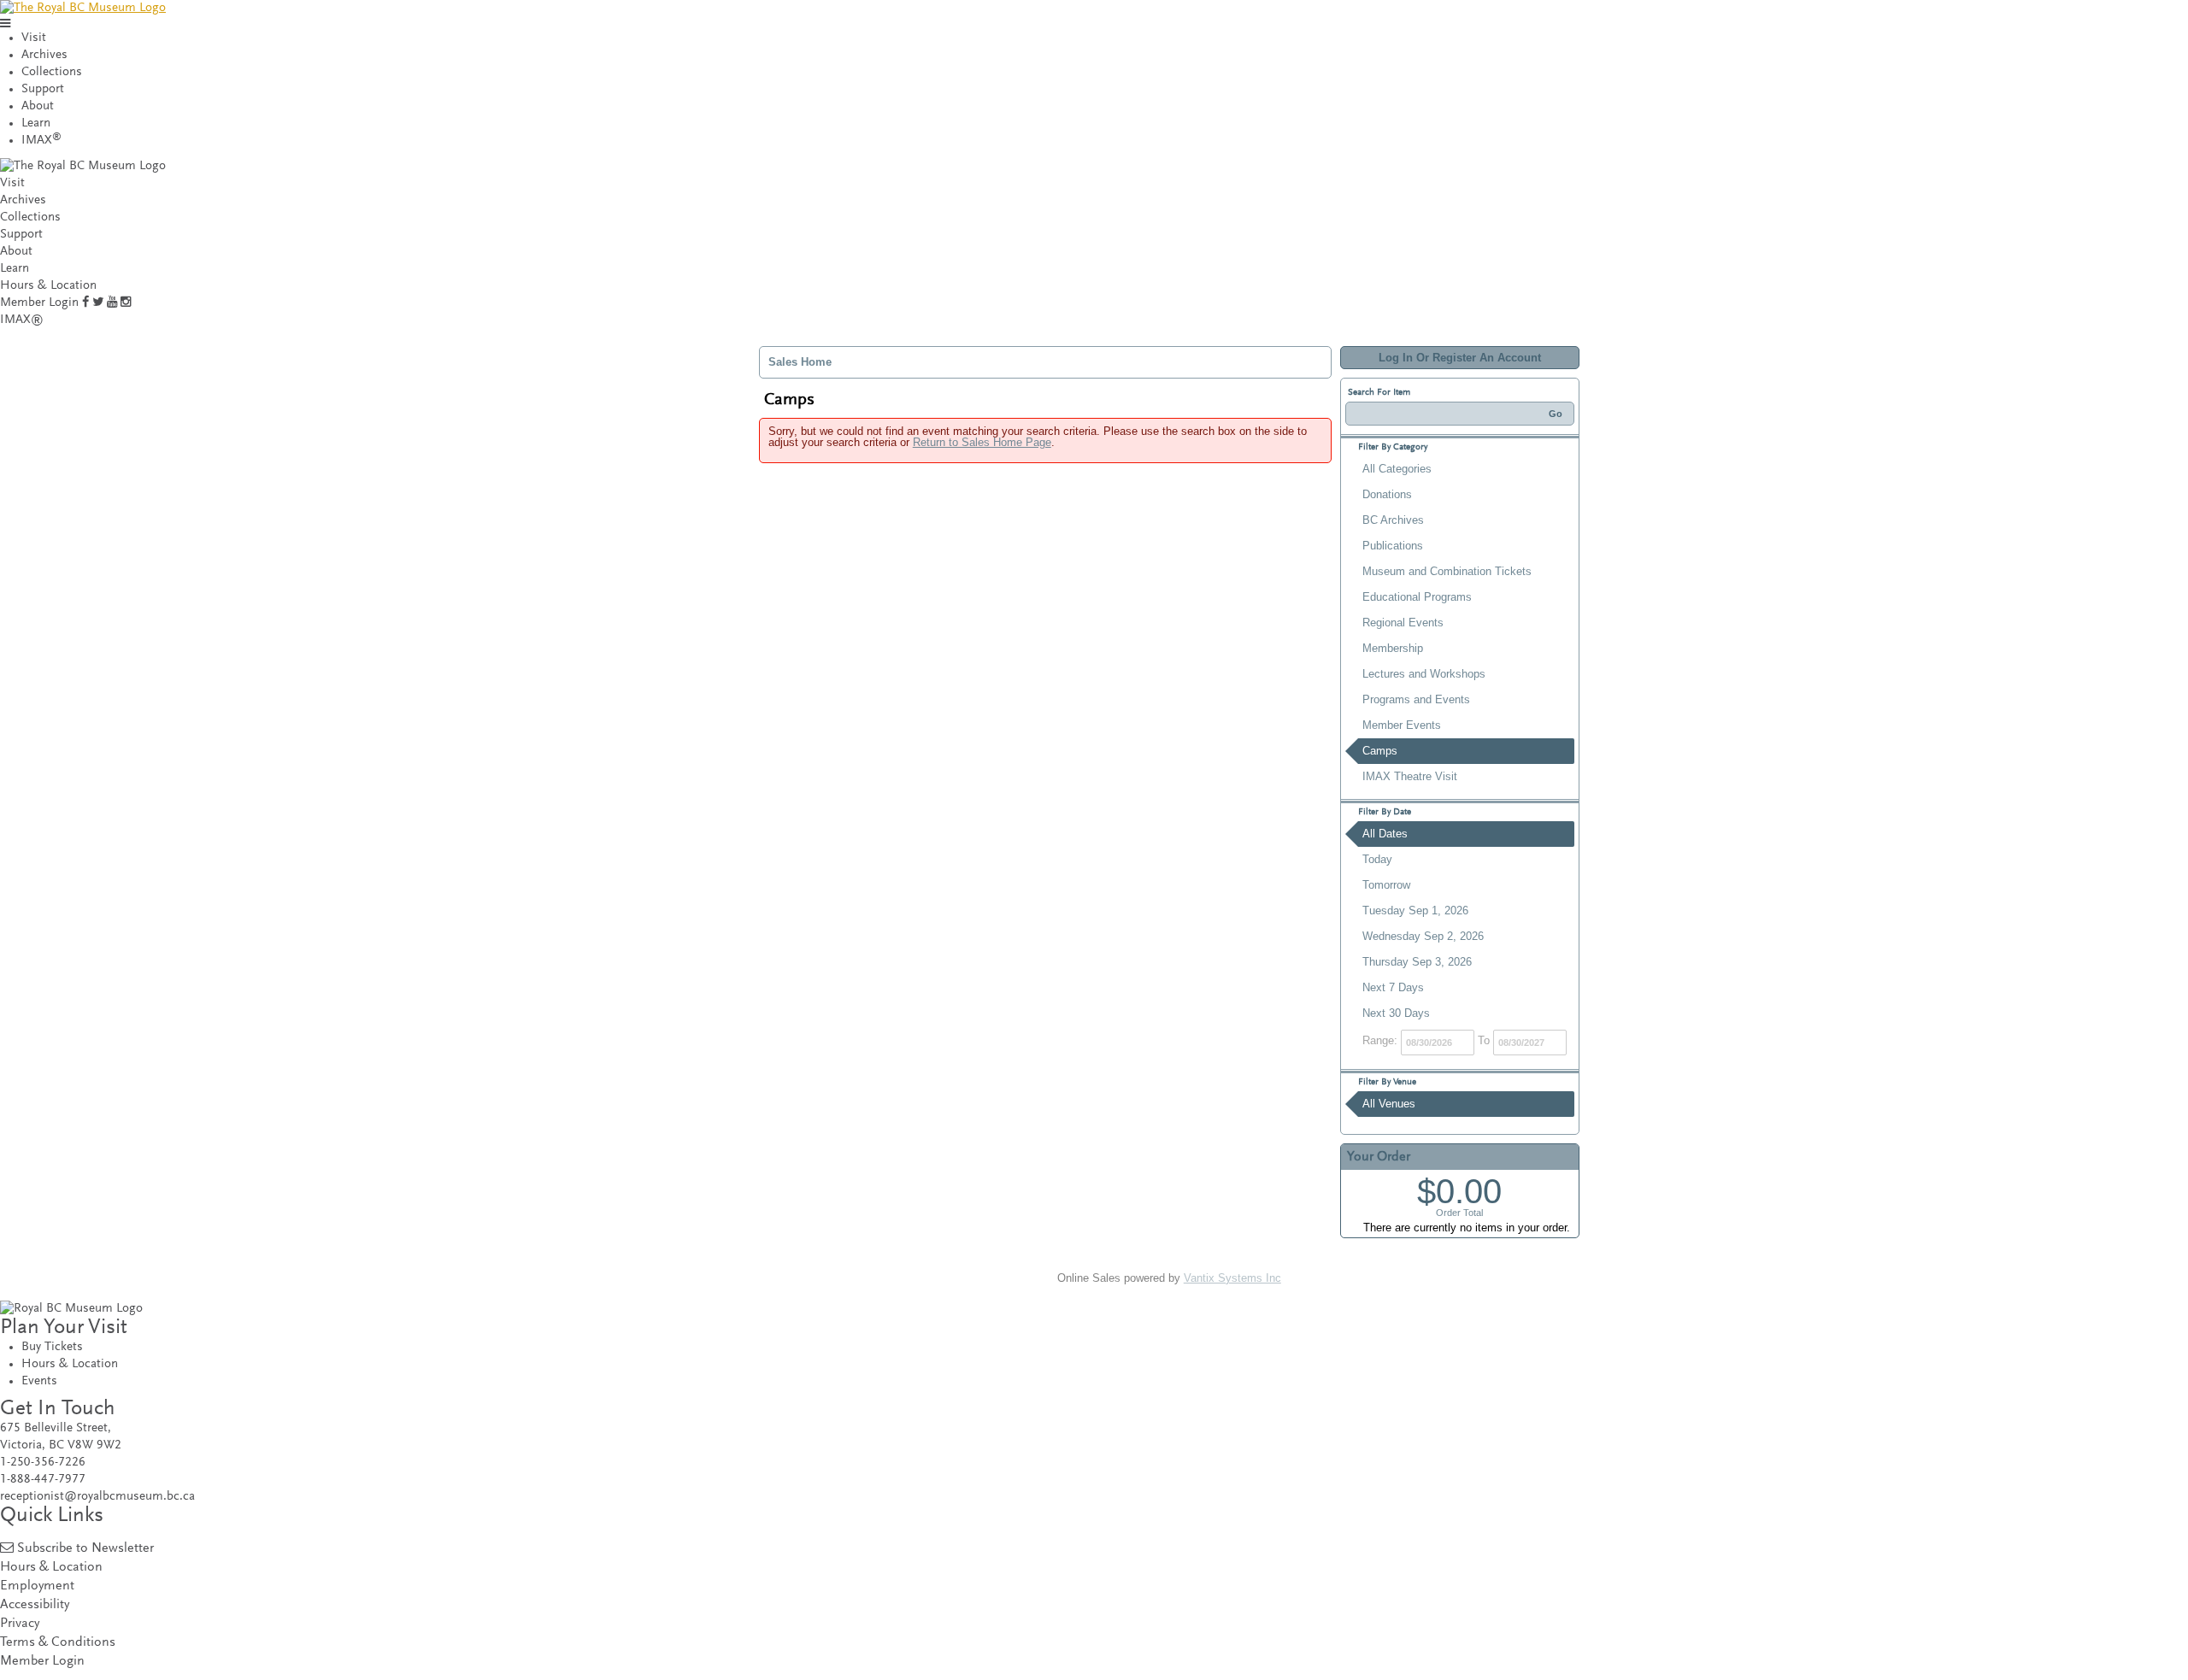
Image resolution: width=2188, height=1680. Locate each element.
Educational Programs (1417, 597)
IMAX (41, 141)
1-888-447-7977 (43, 1480)
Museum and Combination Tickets (1447, 571)
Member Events (1402, 725)
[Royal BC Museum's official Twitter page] (98, 303)
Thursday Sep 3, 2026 (1417, 962)
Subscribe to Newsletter (85, 1549)
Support (43, 89)
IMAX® (22, 320)
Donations (1387, 494)
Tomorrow (1386, 885)
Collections (52, 72)
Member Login (39, 303)
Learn (36, 123)
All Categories (1397, 469)
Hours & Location (48, 286)
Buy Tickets (52, 1347)
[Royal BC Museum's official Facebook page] (85, 303)
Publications (1393, 546)
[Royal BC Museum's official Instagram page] (126, 303)
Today (1377, 859)
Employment (37, 1586)
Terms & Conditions (58, 1643)
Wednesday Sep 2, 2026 (1423, 936)
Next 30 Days (1396, 1013)
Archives (44, 55)
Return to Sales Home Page (982, 442)
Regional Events (1403, 623)
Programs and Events (1416, 699)
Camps (1380, 751)
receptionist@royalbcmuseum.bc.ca (97, 1497)
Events (39, 1381)
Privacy (20, 1624)
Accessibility (35, 1605)
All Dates (1385, 834)
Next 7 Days (1393, 987)
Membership (1393, 648)
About (38, 106)
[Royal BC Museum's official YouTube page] (112, 303)
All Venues (1389, 1104)
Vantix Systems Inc (1232, 1278)
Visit (34, 38)
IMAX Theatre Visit (1410, 776)
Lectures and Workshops (1424, 674)
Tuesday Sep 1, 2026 (1415, 910)
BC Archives (1393, 520)
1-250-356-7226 (43, 1463)
